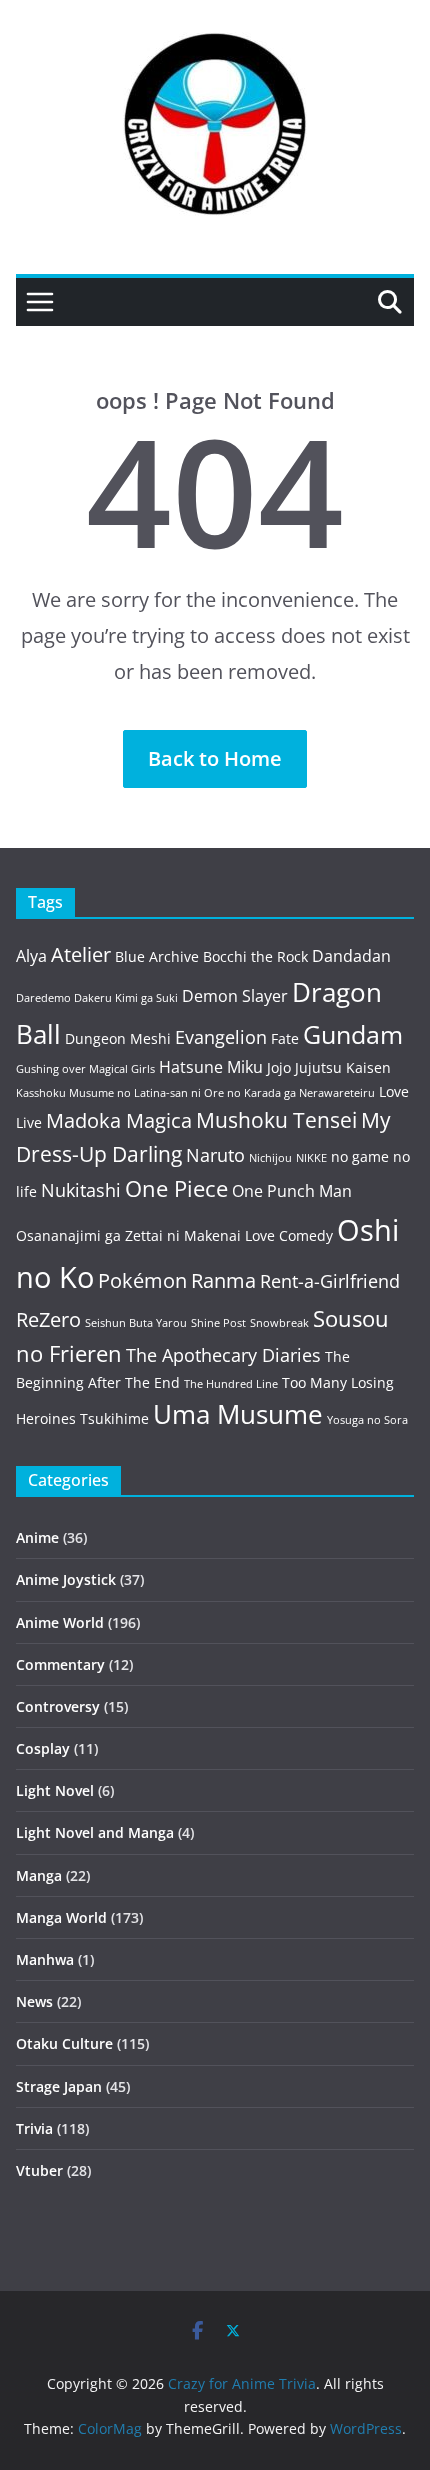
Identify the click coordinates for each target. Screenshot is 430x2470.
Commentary (60, 1664)
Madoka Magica (119, 1120)
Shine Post (218, 1323)
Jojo (279, 1067)
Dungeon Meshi (118, 1038)
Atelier (81, 954)
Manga (39, 1875)
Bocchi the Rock (255, 956)
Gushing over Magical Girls (85, 1069)
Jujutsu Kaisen (343, 1067)
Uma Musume (238, 1414)
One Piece (176, 1188)
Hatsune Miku (211, 1067)
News (34, 2001)
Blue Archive (157, 956)
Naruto (215, 1155)
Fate (285, 1038)
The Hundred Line (231, 1384)
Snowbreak (279, 1323)
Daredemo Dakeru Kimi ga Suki (97, 998)
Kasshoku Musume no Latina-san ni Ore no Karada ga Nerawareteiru (195, 1093)
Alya (31, 956)
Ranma (223, 1280)
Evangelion (221, 1037)
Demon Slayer (235, 996)
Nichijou (270, 1158)
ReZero (48, 1319)
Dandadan (351, 956)
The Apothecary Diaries (223, 1355)
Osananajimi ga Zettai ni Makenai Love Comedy (174, 1235)
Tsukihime (114, 1418)
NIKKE (311, 1158)
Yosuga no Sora (367, 1420)
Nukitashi (81, 1190)
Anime (37, 1537)
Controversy (58, 1706)
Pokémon (142, 1280)
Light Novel (55, 1790)
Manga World (61, 1917)
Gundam (353, 1034)
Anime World (60, 1622)
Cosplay (43, 1748)
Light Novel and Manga (95, 1832)
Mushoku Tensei (276, 1119)
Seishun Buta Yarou (136, 1323)
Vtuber (39, 2170)
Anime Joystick (66, 1579)
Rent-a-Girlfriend (330, 1281)
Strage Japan (59, 2086)
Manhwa (45, 1959)
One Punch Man (292, 1191)
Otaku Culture (64, 2043)
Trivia (34, 2128)
